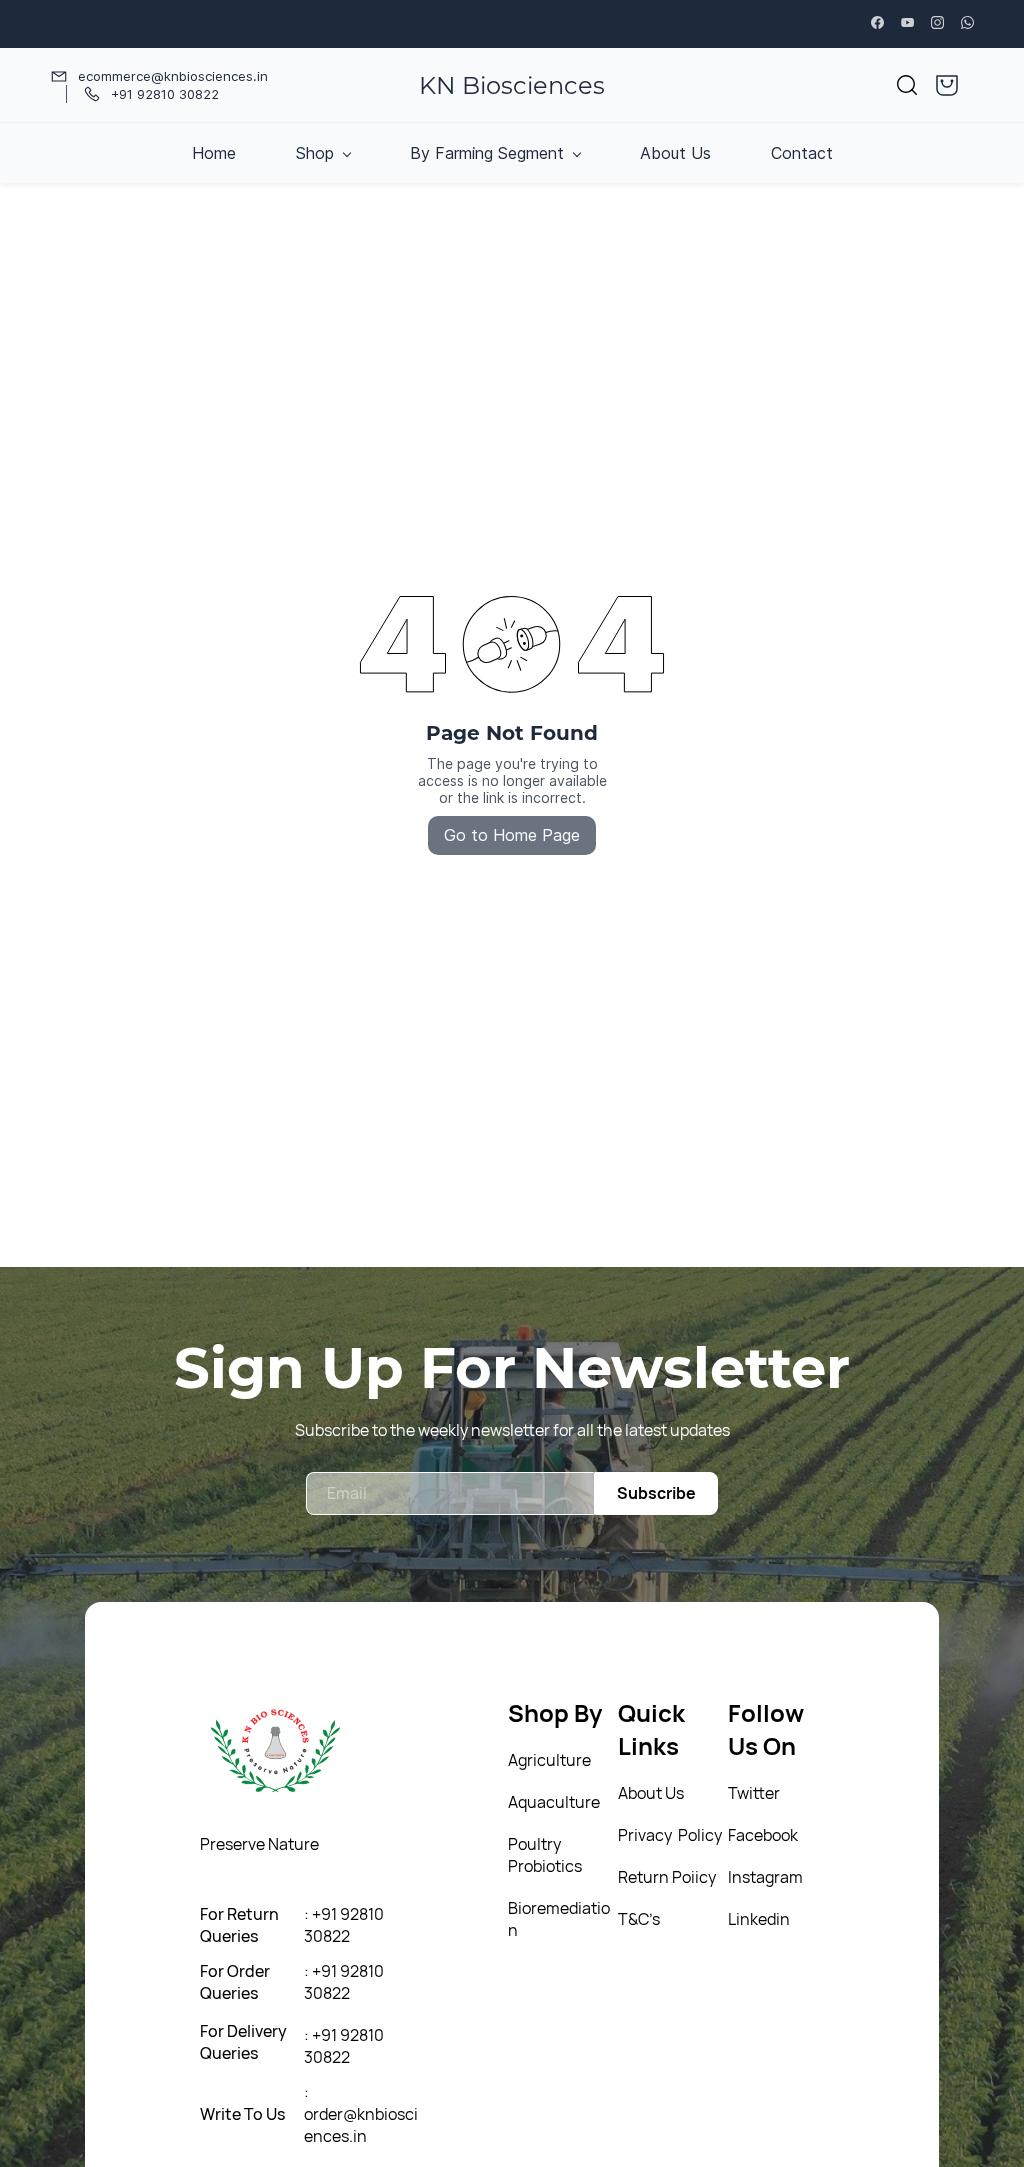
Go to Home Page (512, 835)
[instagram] (937, 24)
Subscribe (656, 1493)
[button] (907, 85)
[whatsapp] (967, 24)
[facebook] (877, 24)
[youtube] (907, 24)
